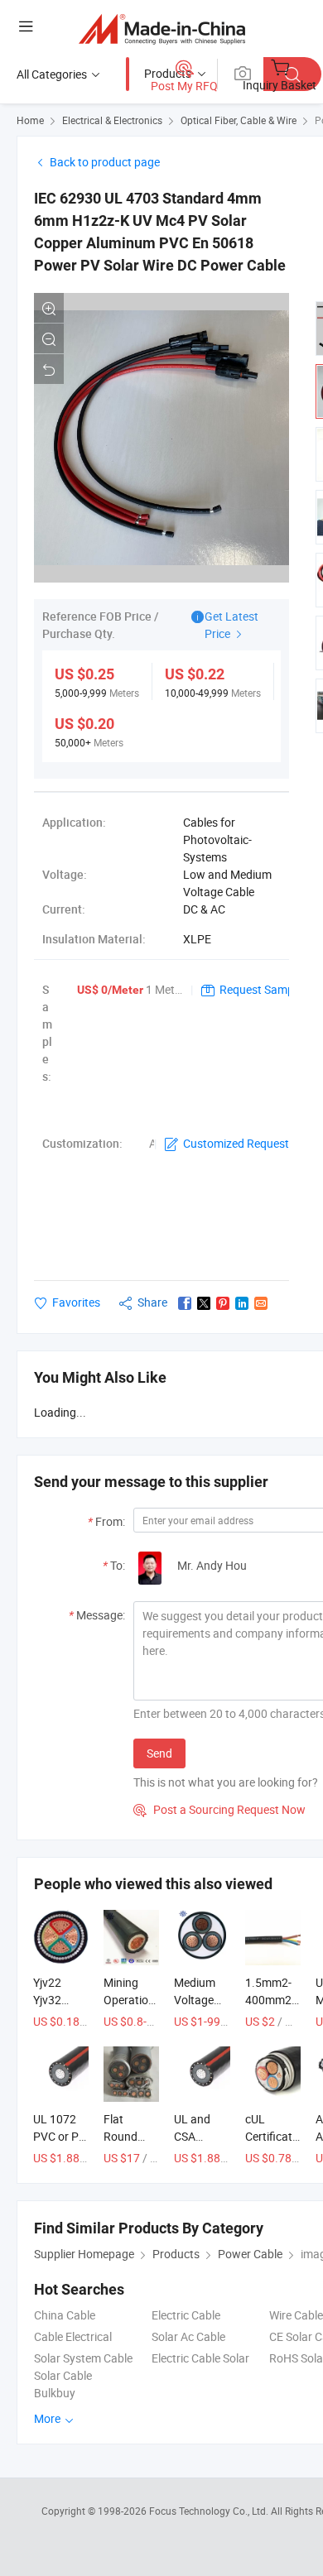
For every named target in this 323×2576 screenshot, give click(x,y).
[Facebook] (185, 1303)
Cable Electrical (73, 2336)
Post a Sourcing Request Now (219, 1809)
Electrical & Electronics (112, 120)
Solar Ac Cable (188, 2336)
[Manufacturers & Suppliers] (162, 29)
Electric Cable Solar (200, 2358)
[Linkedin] (242, 1303)
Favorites (76, 1302)
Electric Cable (186, 2315)
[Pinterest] (223, 1303)
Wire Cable (296, 2315)
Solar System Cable (83, 2358)
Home (30, 120)
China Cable (65, 2315)
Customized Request (236, 1143)
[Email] (261, 1303)
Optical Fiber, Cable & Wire (239, 120)
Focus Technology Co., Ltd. (210, 2511)
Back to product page (105, 162)
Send (159, 1753)
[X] (204, 1303)
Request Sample (261, 989)
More (48, 2418)
